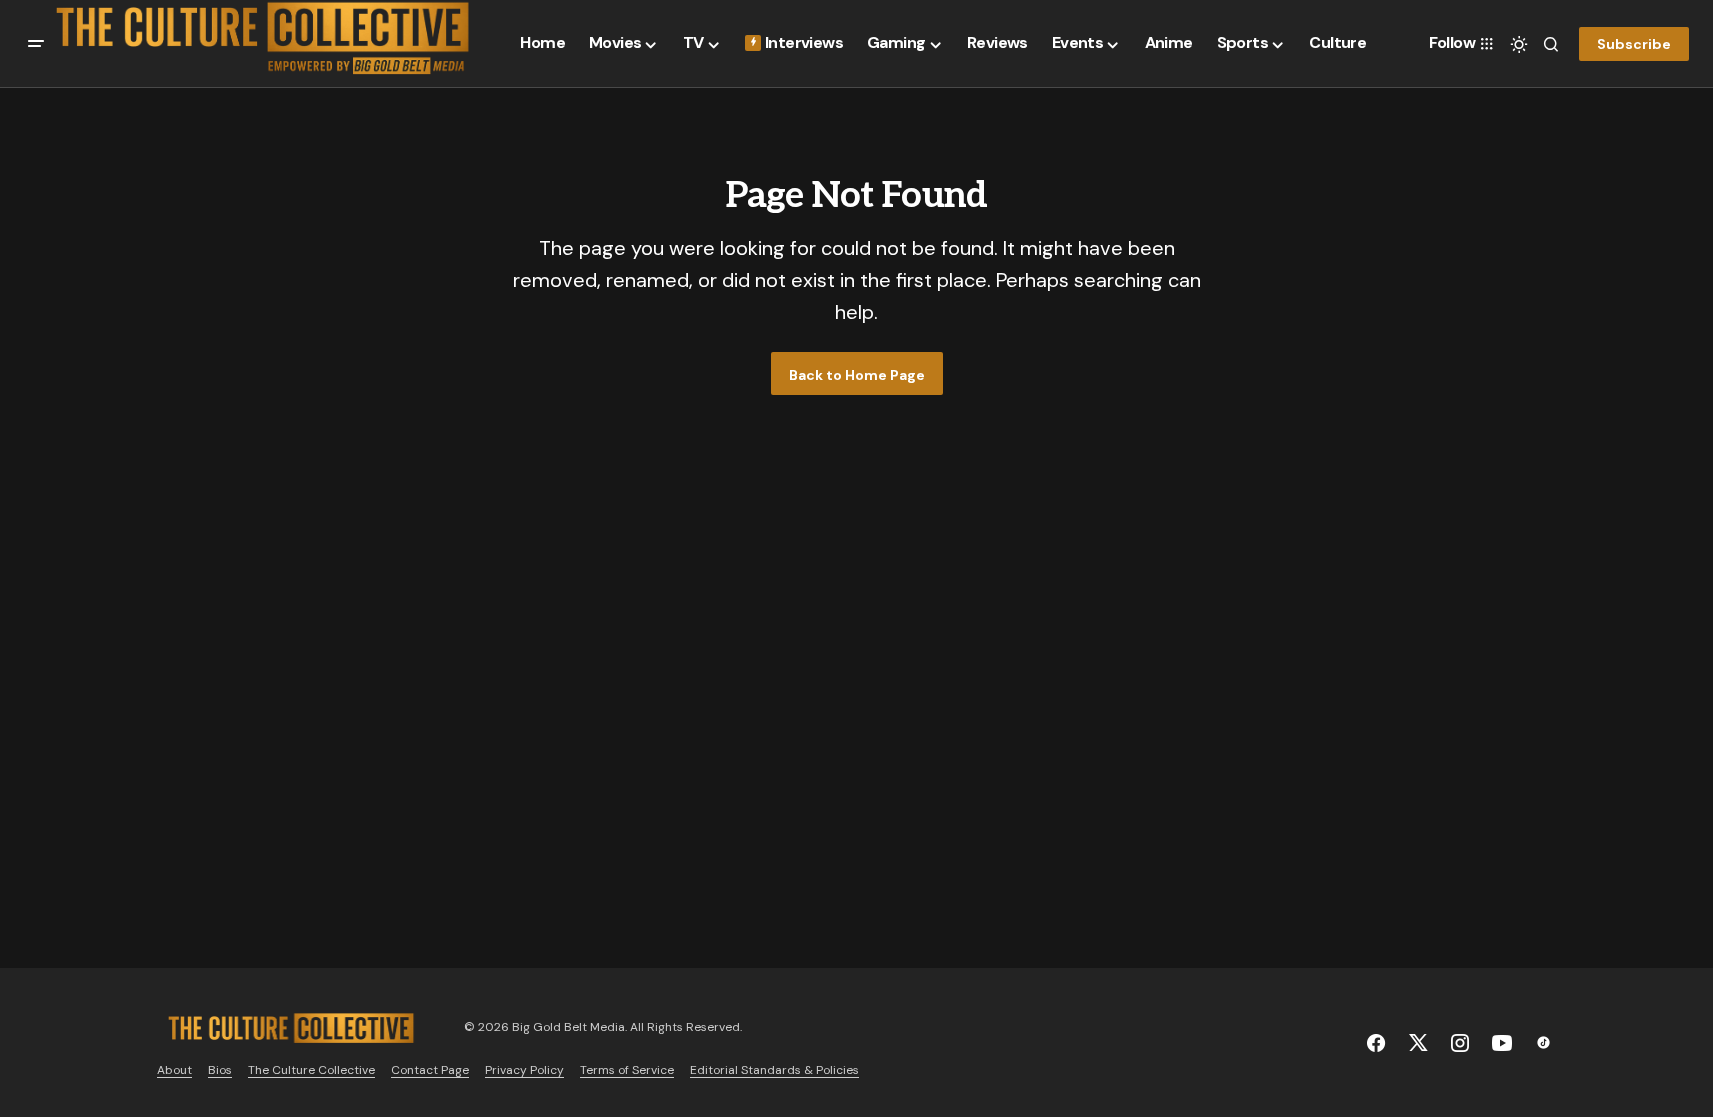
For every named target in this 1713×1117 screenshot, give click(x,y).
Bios (220, 1070)
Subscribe (1634, 44)
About (174, 1070)
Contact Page (430, 1070)
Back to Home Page (857, 375)
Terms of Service (627, 1070)
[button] (36, 44)
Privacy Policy (524, 1070)
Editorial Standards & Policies (774, 1070)
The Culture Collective (311, 1070)
